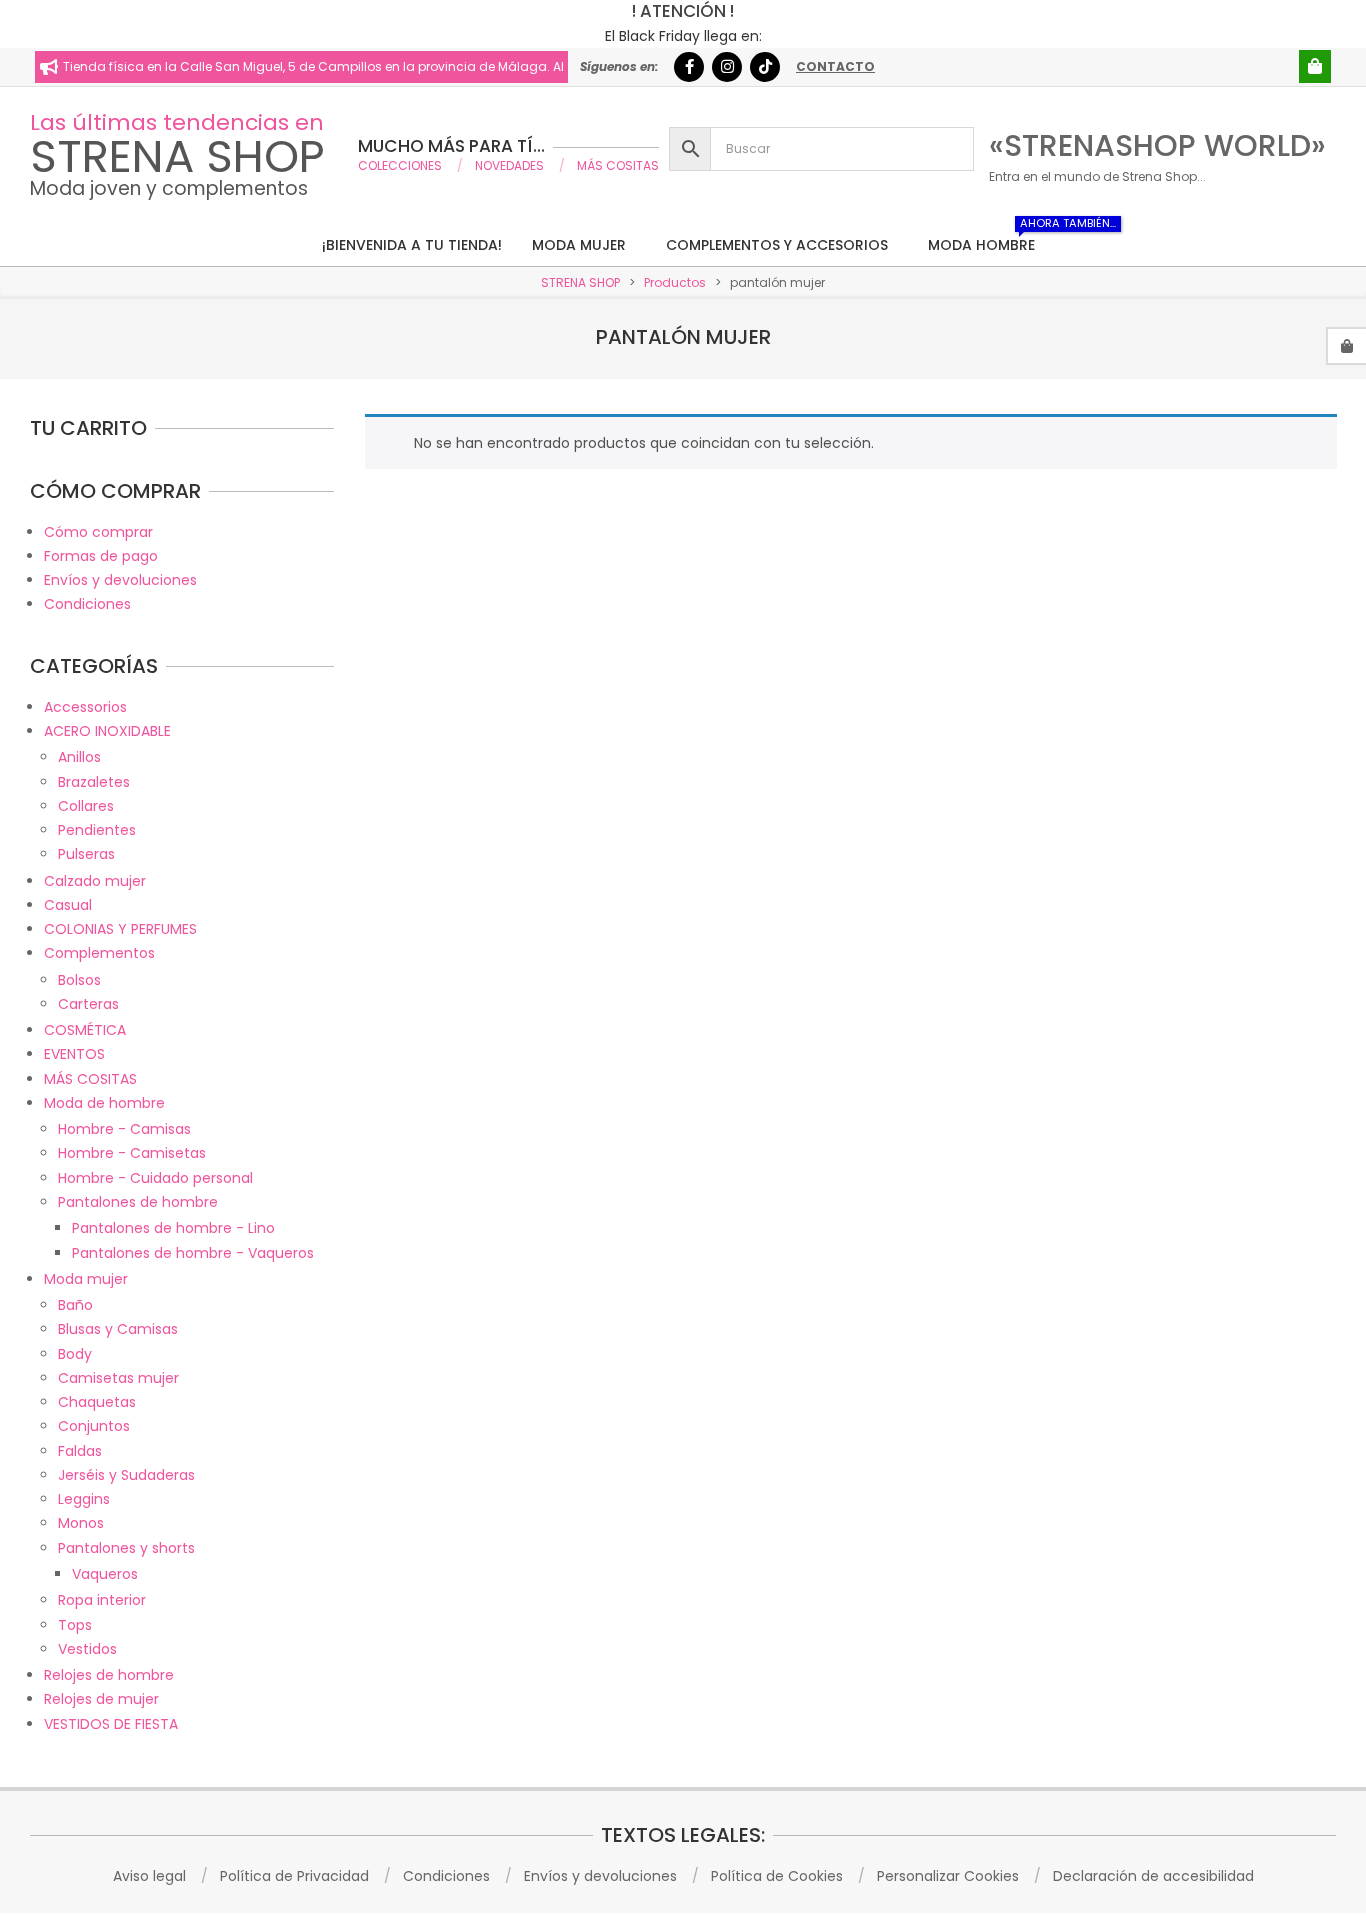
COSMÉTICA (85, 1030)
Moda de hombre (104, 1103)
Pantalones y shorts (126, 1548)
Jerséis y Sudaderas (126, 1475)
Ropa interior (102, 1600)
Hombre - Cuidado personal (155, 1178)
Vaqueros (105, 1574)
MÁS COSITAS (90, 1079)
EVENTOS (74, 1054)
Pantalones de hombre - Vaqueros (193, 1253)
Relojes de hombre (109, 1675)
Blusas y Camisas (118, 1329)
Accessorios (85, 707)
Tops (75, 1625)
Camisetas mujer (118, 1378)
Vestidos (87, 1649)
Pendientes (97, 830)
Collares (86, 806)
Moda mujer (86, 1279)
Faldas (80, 1451)
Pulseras (86, 854)
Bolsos (79, 980)
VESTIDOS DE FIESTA (111, 1724)
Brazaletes (94, 782)
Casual (68, 905)
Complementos (99, 953)
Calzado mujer (95, 881)
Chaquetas (97, 1402)
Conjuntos (94, 1426)
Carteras (88, 1004)
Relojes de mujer (101, 1699)
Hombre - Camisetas (132, 1153)
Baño (75, 1305)
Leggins (84, 1499)
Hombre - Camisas (124, 1129)
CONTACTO (835, 66)
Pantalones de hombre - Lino (173, 1228)
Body (75, 1354)
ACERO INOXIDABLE (107, 731)
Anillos (79, 757)
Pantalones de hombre (138, 1202)
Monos (81, 1523)
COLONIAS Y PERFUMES (120, 929)
